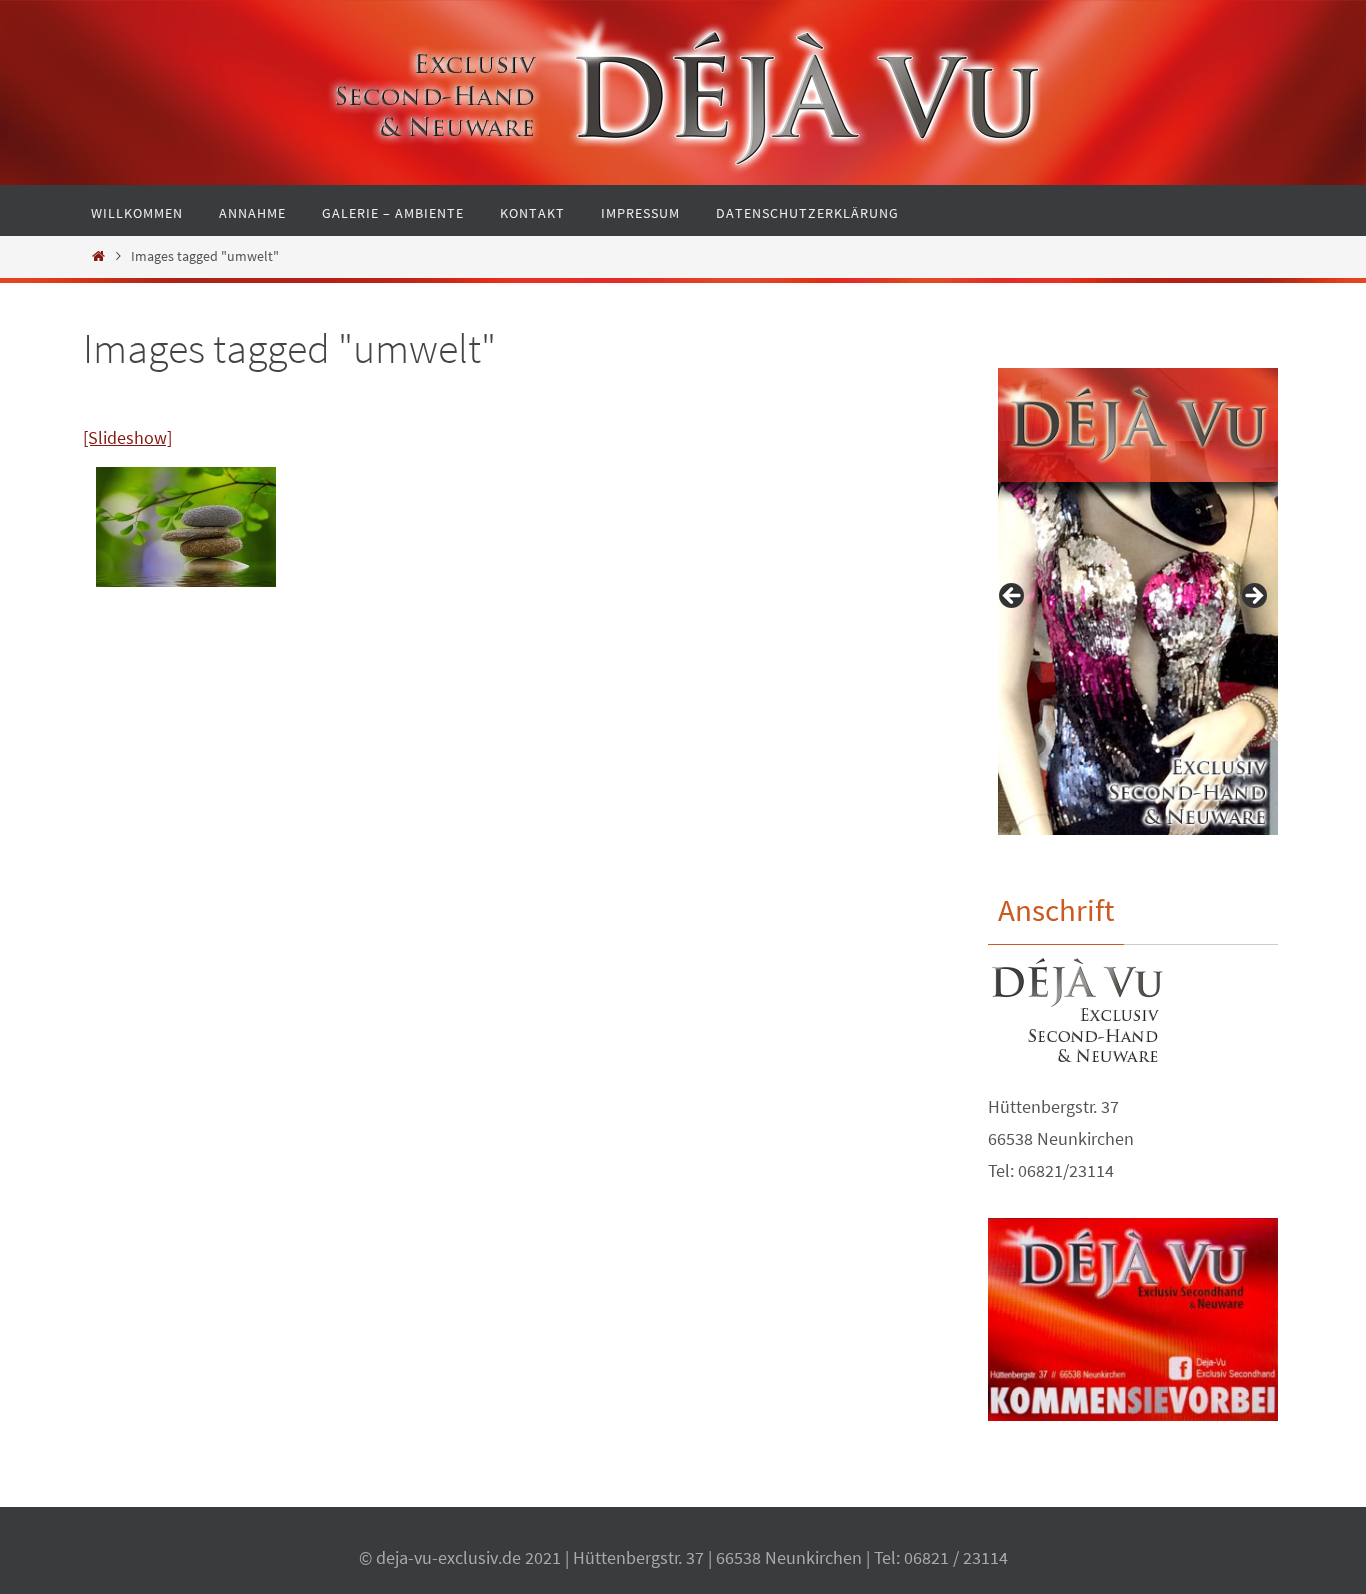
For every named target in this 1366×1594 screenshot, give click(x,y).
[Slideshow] (127, 437)
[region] (1133, 601)
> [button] (1253, 597)
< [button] (1013, 597)
